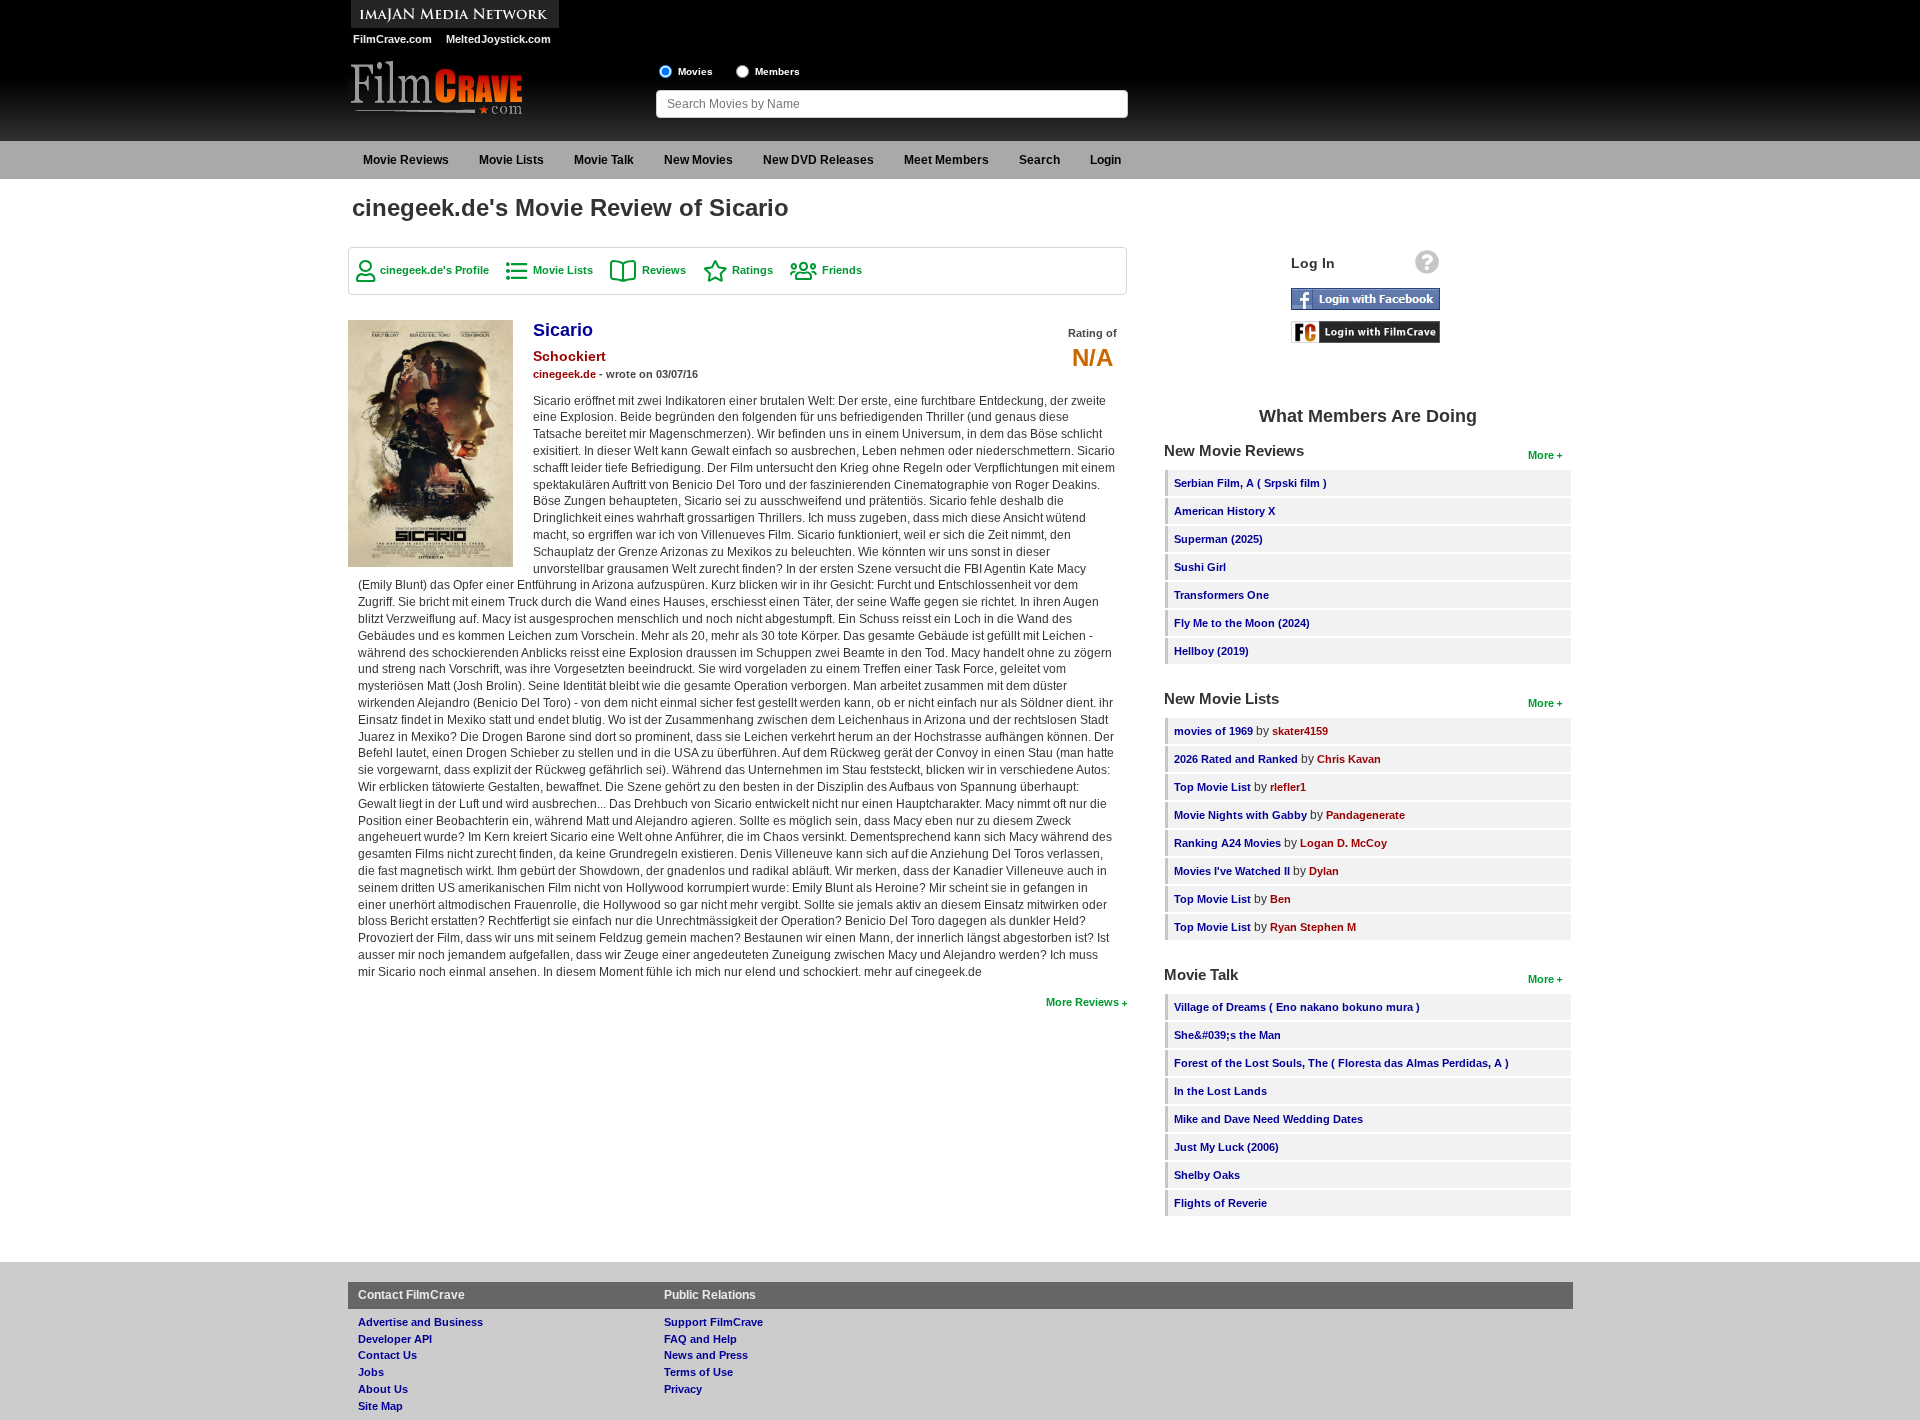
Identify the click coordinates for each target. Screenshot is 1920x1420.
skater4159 (1300, 731)
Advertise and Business (420, 1322)
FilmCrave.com (392, 39)
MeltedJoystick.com (498, 39)
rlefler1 (1288, 787)
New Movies (698, 160)
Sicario (563, 330)
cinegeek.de (564, 374)
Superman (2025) (1218, 539)
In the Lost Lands (1220, 1091)
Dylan (1324, 871)
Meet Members (946, 160)
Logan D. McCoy (1343, 843)
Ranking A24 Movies (1227, 843)
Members (777, 71)
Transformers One (1221, 595)
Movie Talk (604, 160)
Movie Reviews (406, 160)
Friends (842, 270)
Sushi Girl (1200, 567)
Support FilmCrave (713, 1322)
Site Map (380, 1406)
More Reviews (1082, 1002)
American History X (1224, 511)
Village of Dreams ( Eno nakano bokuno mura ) (1297, 1007)
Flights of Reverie (1220, 1203)
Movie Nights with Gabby (1240, 815)
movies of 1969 (1213, 731)
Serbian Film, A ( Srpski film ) (1250, 483)
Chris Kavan (1349, 759)
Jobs (371, 1372)
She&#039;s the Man (1227, 1035)
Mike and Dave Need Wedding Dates (1268, 1119)
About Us (383, 1389)
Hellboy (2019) (1211, 651)
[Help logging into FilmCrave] (1427, 267)
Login (1105, 160)
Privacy (683, 1389)
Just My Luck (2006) (1226, 1147)
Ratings (752, 270)
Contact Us (387, 1355)
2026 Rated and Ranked (1236, 759)
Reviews (664, 270)
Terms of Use (698, 1372)
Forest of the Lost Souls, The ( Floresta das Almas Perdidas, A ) (1341, 1063)
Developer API (395, 1339)
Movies (695, 71)
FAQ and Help (700, 1339)
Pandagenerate (1365, 815)
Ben (1280, 899)
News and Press (706, 1355)
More (1541, 455)
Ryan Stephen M (1313, 927)
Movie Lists (511, 160)
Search (1039, 160)
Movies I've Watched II (1232, 871)
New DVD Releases (818, 160)
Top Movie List (1212, 787)
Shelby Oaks (1207, 1175)
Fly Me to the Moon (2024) (1242, 623)
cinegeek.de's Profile (434, 270)
